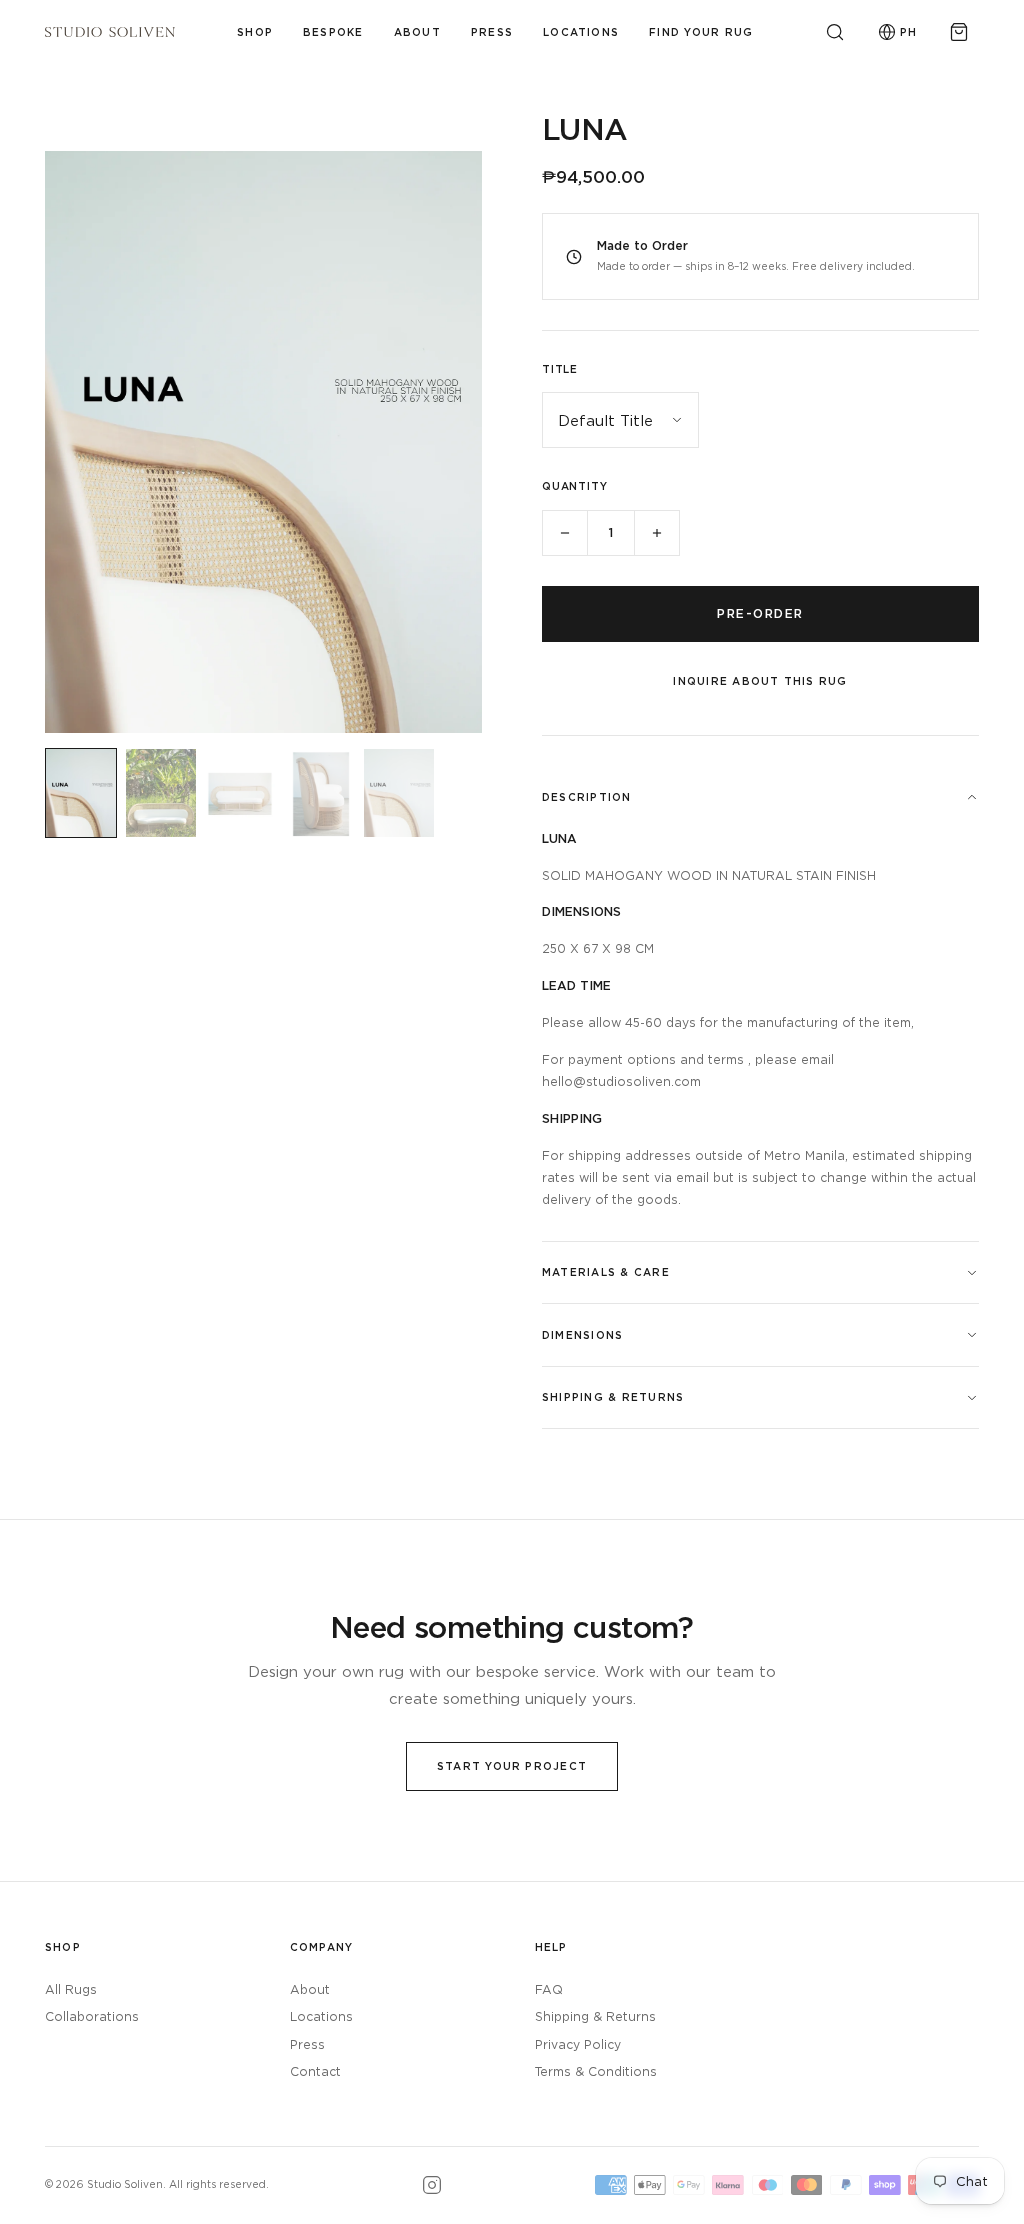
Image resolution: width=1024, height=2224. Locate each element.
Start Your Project (512, 1766)
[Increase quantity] (657, 533)
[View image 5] (399, 793)
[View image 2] (161, 793)
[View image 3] (240, 793)
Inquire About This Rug (760, 681)
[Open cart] (959, 32)
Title (560, 369)
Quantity (575, 486)
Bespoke (333, 32)
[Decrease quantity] (565, 533)
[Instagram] (432, 2185)
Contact (315, 2071)
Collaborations (92, 2016)
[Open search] (835, 32)
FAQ (549, 1989)
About (417, 32)
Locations (581, 32)
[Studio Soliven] (110, 32)
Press (492, 32)
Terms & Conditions (596, 2071)
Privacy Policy (578, 2044)
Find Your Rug (701, 32)
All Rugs (71, 1989)
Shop (255, 32)
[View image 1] (81, 793)
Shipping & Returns (595, 2016)
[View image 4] (320, 793)
